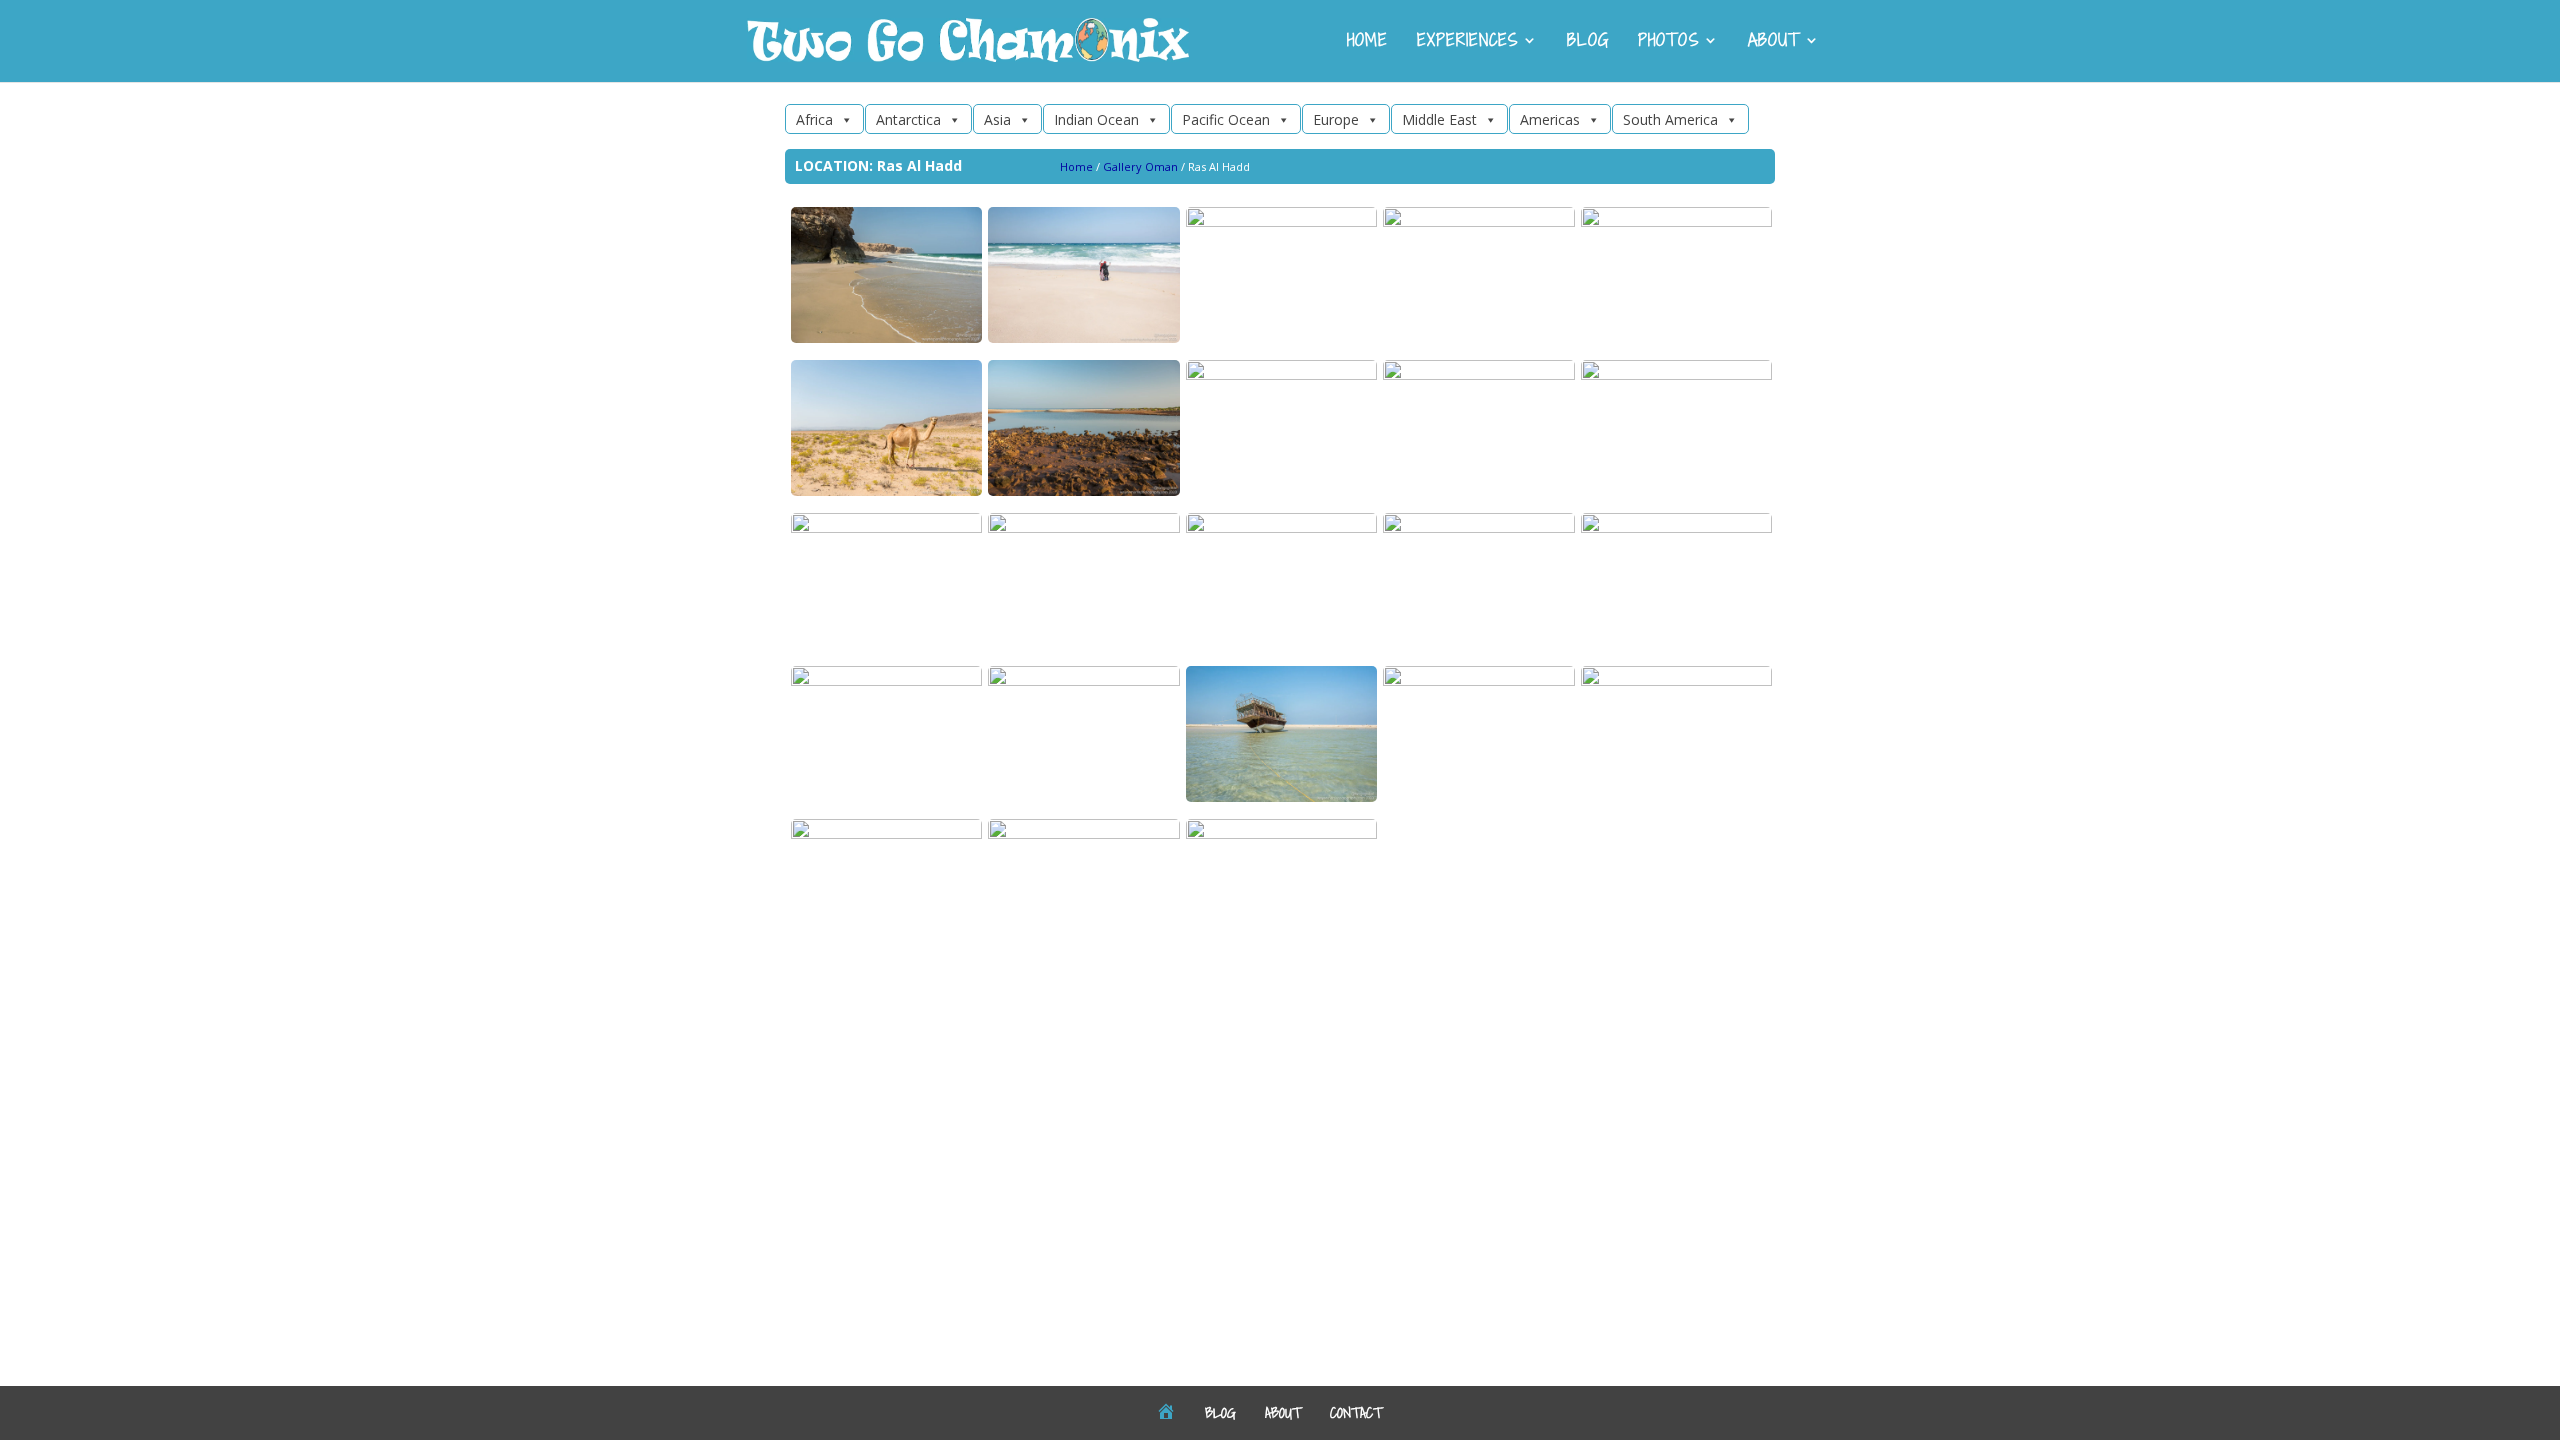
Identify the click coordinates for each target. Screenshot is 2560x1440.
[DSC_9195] (1083, 527)
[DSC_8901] (1676, 221)
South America (1670, 119)
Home (1076, 166)
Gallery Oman (1140, 166)
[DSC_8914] (1083, 680)
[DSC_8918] (886, 680)
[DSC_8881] (1478, 527)
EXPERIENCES (1467, 42)
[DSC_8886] (1281, 796)
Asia (997, 119)
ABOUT (1774, 42)
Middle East (1439, 119)
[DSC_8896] (1083, 337)
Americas (1550, 119)
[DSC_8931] (886, 833)
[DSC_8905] (1281, 221)
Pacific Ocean (1226, 119)
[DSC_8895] (1083, 833)
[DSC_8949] (1083, 490)
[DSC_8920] (1478, 221)
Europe (1336, 119)
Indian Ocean (1096, 119)
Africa (814, 119)
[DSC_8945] (1676, 680)
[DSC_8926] (1676, 374)
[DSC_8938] (1478, 374)
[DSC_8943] (1478, 680)
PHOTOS (1668, 42)
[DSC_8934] (1676, 527)
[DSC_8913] (886, 490)
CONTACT (1356, 1412)
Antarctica (908, 119)
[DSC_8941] (886, 527)
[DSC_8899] (1281, 374)
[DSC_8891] (1281, 527)
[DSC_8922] (1281, 833)
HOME (1367, 42)
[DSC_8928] (886, 337)
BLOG (1588, 42)
